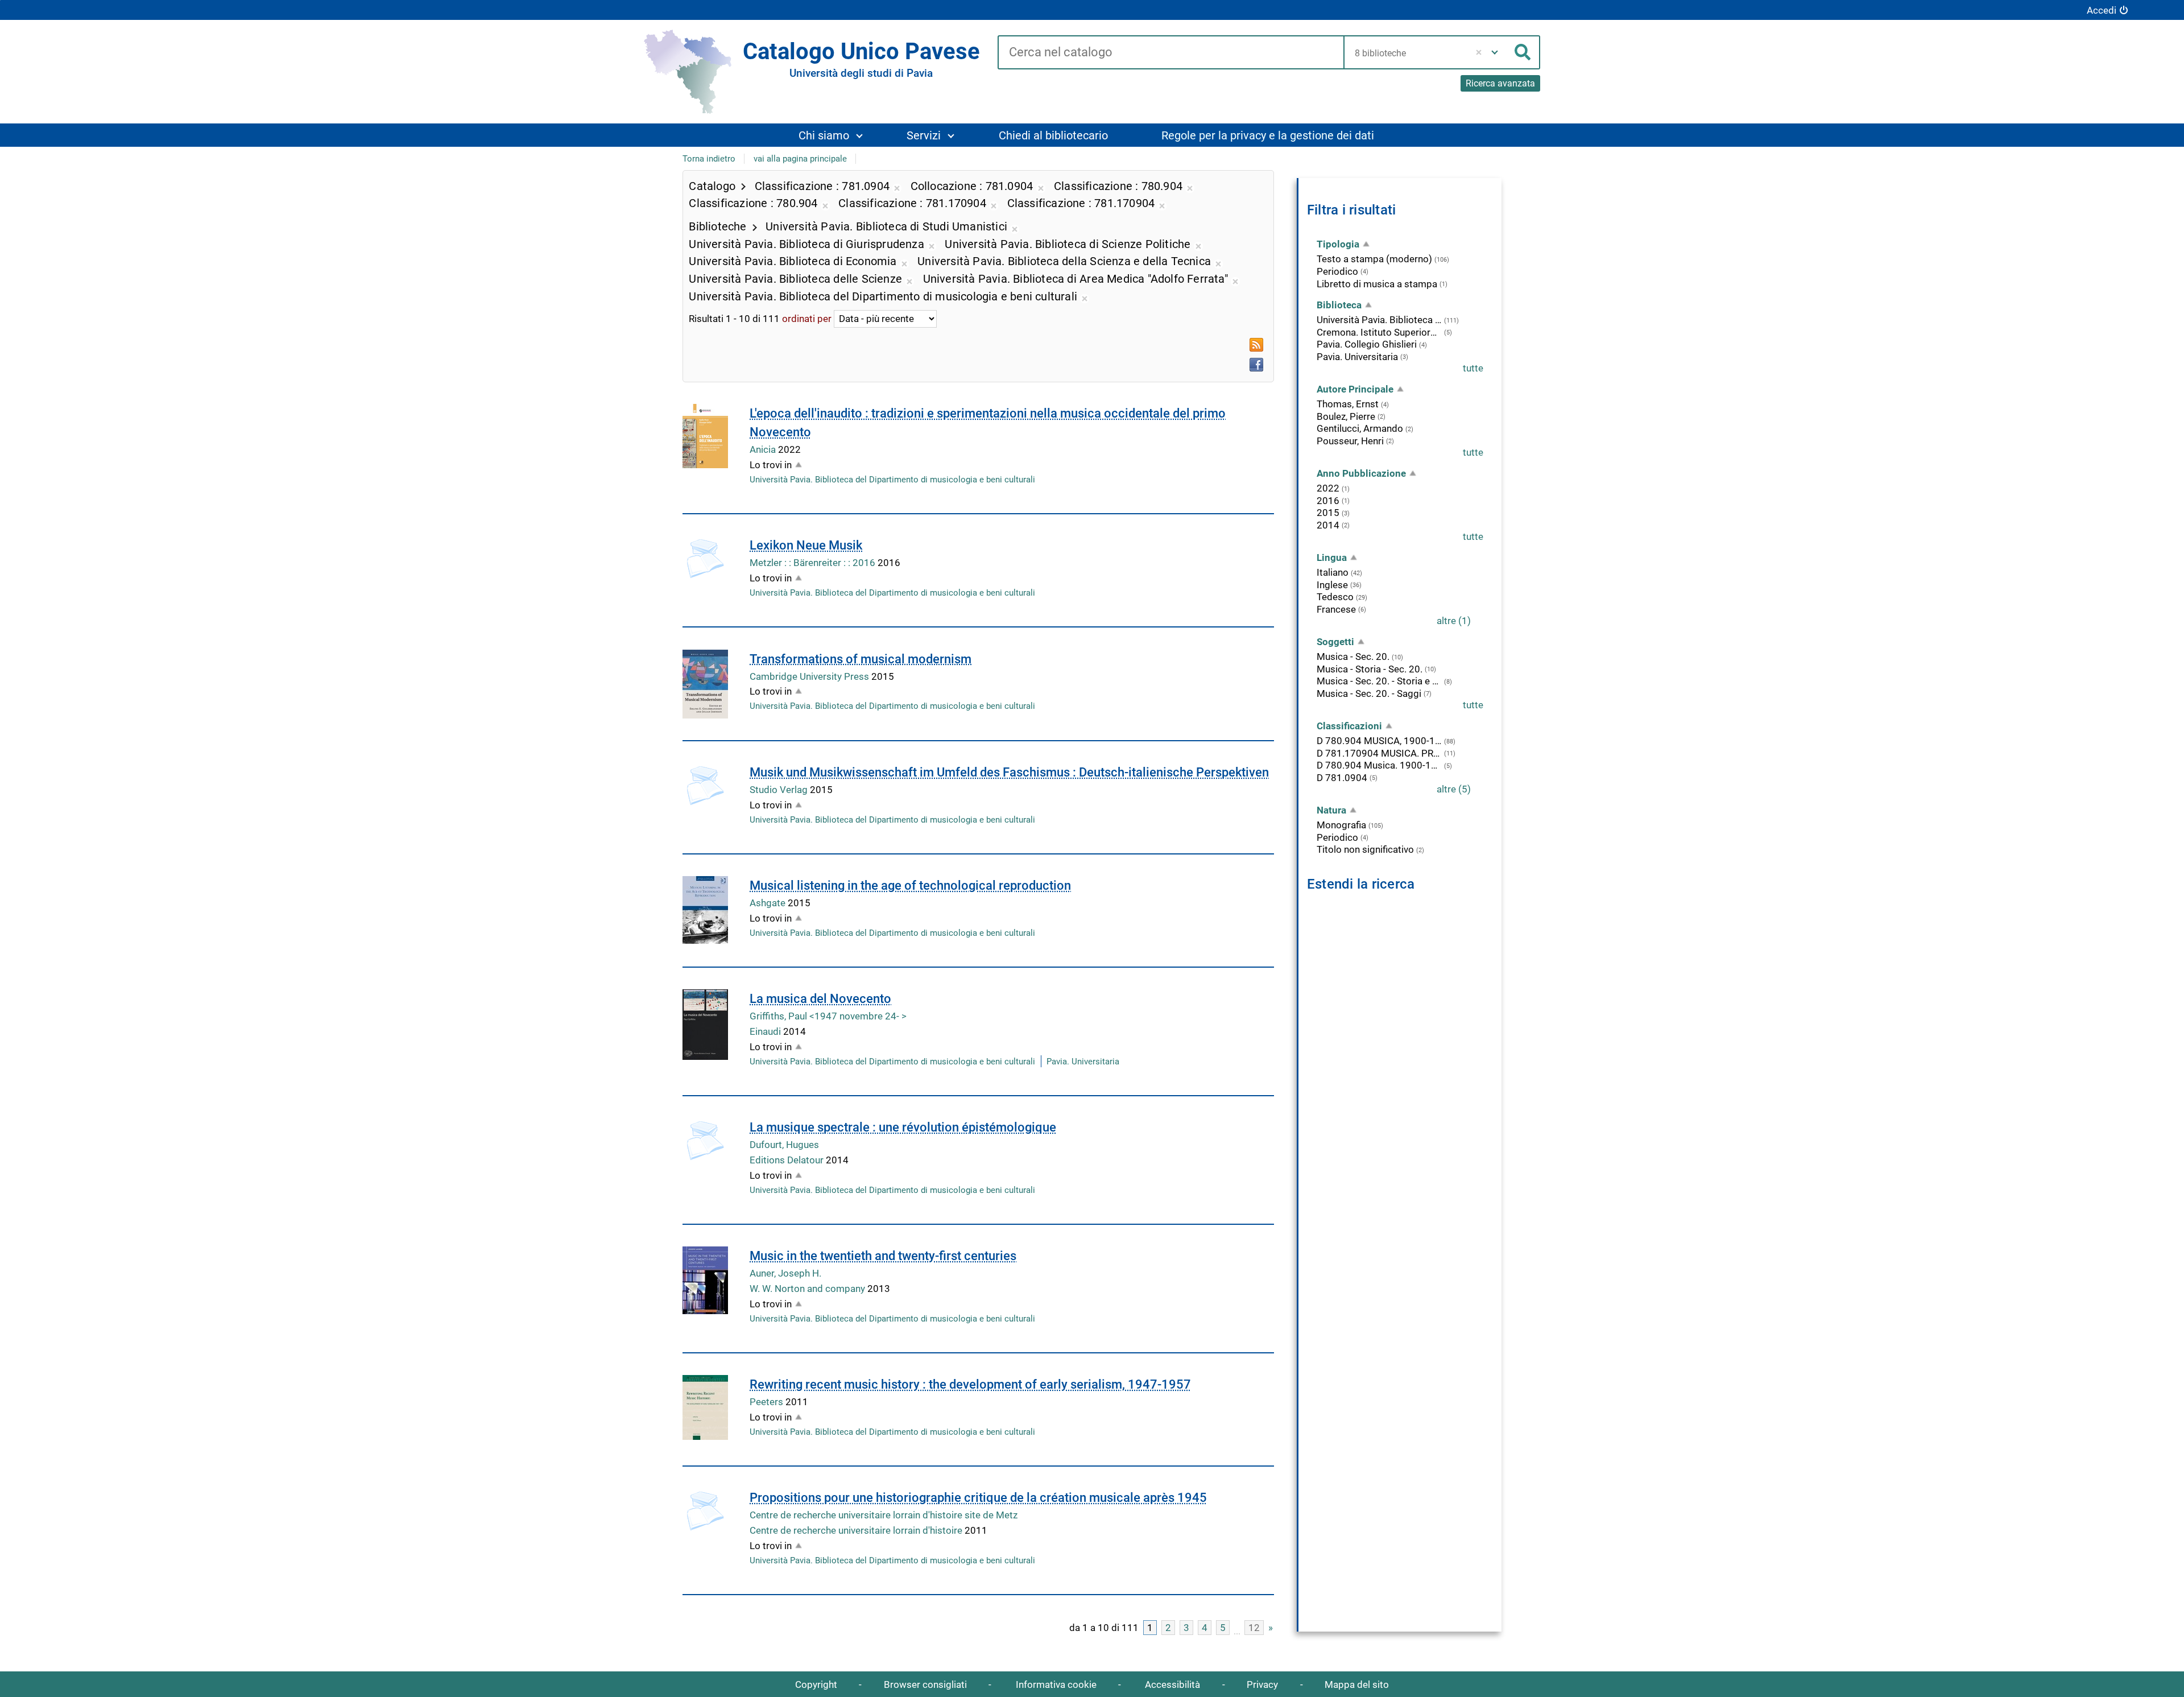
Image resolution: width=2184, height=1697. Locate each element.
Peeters (768, 1402)
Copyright (816, 1684)
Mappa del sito (1357, 1684)
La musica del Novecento (820, 999)
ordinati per (807, 319)
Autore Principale (1355, 389)
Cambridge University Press (810, 676)
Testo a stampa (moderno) (1374, 259)
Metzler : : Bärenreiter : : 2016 (814, 563)
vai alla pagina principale (800, 159)
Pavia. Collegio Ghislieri (1367, 344)
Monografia (1341, 825)
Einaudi (766, 1031)
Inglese (1332, 585)
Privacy (1262, 1684)
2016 (1328, 501)
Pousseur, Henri (1350, 441)
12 (1254, 1628)
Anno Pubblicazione (1361, 473)
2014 (1328, 525)
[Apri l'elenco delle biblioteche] (1495, 52)
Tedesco (1335, 597)
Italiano (1333, 572)
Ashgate (769, 903)
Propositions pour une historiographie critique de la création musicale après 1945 (978, 1498)
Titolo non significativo (1365, 849)
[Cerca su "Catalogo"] (1170, 53)
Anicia (764, 449)
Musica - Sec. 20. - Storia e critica (1379, 681)
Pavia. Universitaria (1083, 1062)
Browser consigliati (925, 1684)
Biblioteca (1339, 305)
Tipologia (1338, 244)
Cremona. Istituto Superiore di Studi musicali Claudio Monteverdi (1379, 332)
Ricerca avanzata (1500, 83)
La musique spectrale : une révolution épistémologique (903, 1127)
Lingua (1332, 558)
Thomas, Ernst (1348, 404)
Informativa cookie (1056, 1684)
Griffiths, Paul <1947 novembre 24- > (828, 1016)
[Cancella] (1478, 52)
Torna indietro (709, 159)
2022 (1328, 488)
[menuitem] (830, 135)
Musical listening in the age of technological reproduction (910, 885)
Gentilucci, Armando (1360, 428)
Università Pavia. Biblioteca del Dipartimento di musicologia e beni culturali (892, 480)
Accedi (2102, 10)
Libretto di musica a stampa (1377, 284)
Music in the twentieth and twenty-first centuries (883, 1256)
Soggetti (1335, 642)
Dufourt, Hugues (784, 1145)
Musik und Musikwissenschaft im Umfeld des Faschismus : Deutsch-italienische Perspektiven (1009, 772)
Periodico (1337, 271)
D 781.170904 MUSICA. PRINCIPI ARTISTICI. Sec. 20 (1379, 753)
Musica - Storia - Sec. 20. (1370, 669)
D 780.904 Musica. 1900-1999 (1379, 765)
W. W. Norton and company (808, 1289)
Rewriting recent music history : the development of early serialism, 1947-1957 (970, 1384)
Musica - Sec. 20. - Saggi (1369, 693)
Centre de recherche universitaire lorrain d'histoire (857, 1530)
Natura (1331, 810)
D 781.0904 (1342, 778)
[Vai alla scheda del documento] (705, 436)
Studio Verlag (780, 790)
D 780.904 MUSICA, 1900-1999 (1379, 741)
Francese (1336, 609)
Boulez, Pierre (1346, 416)
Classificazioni (1349, 726)
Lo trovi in (771, 465)
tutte (1473, 368)
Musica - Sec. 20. (1353, 656)
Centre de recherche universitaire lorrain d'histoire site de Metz (884, 1515)
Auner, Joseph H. (785, 1273)
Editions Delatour (788, 1160)
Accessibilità (1172, 1684)
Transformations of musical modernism (861, 659)
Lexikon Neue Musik (806, 545)
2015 (1328, 513)
